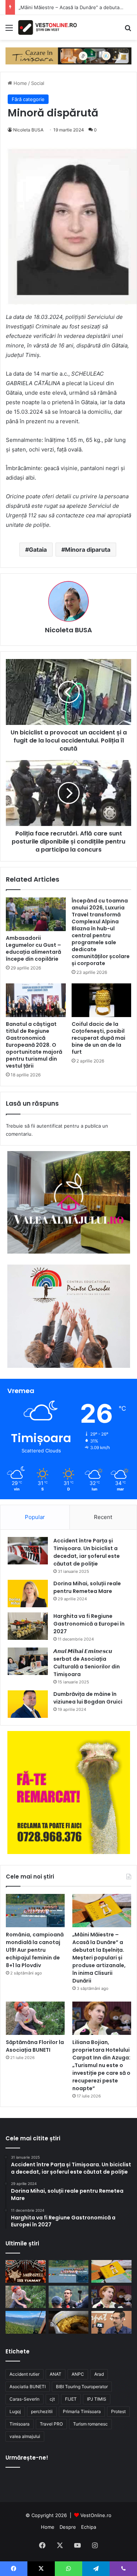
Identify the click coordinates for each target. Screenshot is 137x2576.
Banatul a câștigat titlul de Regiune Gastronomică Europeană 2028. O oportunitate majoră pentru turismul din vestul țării (34, 1045)
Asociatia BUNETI (28, 2387)
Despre (68, 2527)
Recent (103, 1517)
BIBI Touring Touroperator (82, 2387)
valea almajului (25, 2436)
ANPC (78, 2374)
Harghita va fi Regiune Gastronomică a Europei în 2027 (89, 1624)
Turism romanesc (90, 2424)
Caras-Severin (24, 2399)
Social (38, 83)
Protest (118, 2411)
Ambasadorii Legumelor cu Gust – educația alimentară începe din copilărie (33, 948)
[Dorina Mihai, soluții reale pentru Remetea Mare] (28, 1594)
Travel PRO (51, 2424)
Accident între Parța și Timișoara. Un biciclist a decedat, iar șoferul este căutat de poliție (87, 1552)
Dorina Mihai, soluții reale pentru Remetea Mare (87, 1587)
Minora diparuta (88, 550)
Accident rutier (24, 2374)
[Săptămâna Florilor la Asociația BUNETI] (35, 2018)
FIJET (71, 2399)
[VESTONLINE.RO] (47, 27)
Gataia (38, 550)
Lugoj (15, 2411)
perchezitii (42, 2411)
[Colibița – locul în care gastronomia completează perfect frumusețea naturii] (69, 2322)
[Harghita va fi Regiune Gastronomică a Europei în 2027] (28, 1626)
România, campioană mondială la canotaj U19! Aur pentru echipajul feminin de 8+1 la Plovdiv (35, 1950)
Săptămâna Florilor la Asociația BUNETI (35, 2046)
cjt (52, 2399)
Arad (99, 2374)
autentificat (50, 1126)
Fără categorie (28, 99)
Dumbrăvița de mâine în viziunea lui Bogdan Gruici (88, 1698)
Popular (35, 1517)
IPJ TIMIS (97, 2399)
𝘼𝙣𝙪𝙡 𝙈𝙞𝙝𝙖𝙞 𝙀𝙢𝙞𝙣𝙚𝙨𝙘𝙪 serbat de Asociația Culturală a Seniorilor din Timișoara (87, 1663)
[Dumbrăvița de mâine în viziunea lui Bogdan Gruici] (28, 1704)
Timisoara (20, 2424)
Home (20, 83)
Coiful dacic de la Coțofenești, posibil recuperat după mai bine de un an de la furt (98, 1038)
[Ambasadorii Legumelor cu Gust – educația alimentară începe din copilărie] (36, 914)
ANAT (56, 2374)
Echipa (89, 2527)
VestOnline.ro (96, 2515)
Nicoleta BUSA (28, 130)
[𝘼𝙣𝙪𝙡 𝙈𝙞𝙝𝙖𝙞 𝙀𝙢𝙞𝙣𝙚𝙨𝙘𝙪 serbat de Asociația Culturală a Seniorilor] (28, 1661)
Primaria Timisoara (82, 2411)
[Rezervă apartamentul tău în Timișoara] (68, 55)
